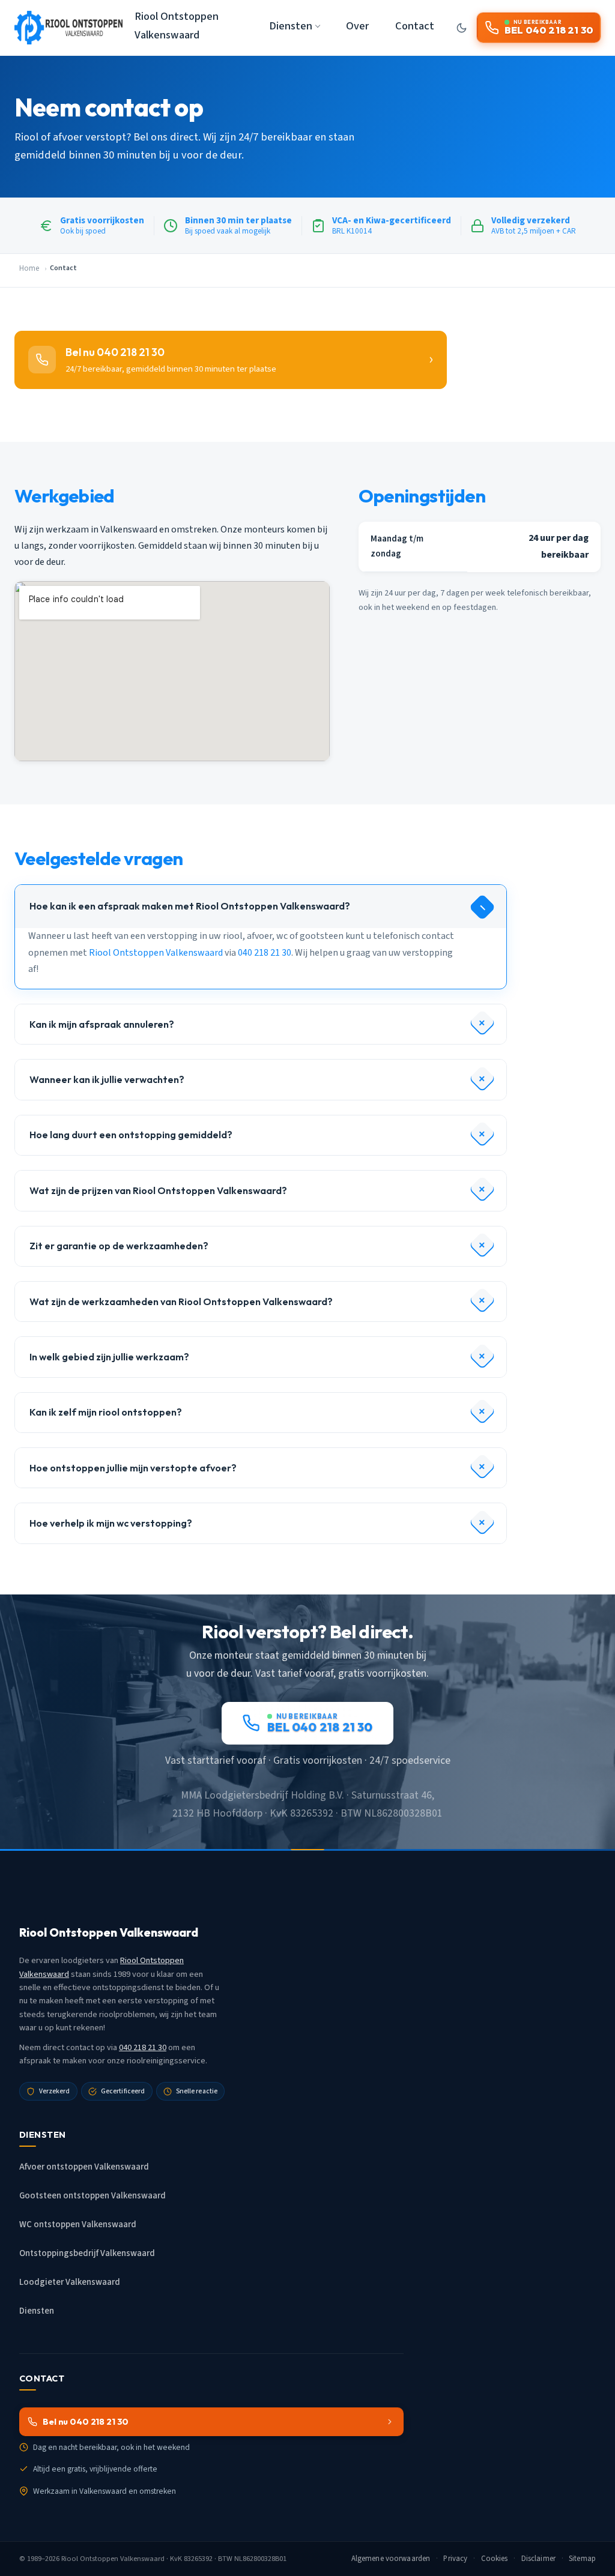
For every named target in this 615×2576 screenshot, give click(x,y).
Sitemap (582, 2559)
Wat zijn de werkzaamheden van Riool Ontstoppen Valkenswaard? (181, 1302)
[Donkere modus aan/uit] (462, 28)
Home (29, 268)
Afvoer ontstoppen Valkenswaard (84, 2167)
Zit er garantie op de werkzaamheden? (119, 1246)
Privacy (455, 2559)
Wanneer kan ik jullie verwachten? (107, 1079)
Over (357, 26)
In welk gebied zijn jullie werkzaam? (109, 1357)
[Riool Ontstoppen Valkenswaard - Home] (68, 28)
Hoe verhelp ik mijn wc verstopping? (111, 1523)
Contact (415, 26)
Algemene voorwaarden (391, 2559)
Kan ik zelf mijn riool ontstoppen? (106, 1412)
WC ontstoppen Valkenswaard (78, 2225)
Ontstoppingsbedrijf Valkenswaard (87, 2253)
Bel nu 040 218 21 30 (86, 2422)
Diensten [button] (291, 26)
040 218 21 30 (265, 953)
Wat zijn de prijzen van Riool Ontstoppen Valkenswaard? (158, 1190)
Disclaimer (538, 2559)
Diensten (37, 2311)
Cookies (495, 2559)
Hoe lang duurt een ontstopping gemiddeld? (131, 1135)
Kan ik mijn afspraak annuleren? (102, 1024)
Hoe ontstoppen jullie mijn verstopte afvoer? (133, 1468)
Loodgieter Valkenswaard (70, 2282)
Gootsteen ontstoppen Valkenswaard (92, 2196)
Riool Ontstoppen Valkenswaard (177, 26)
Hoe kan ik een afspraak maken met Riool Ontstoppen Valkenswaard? (190, 906)
